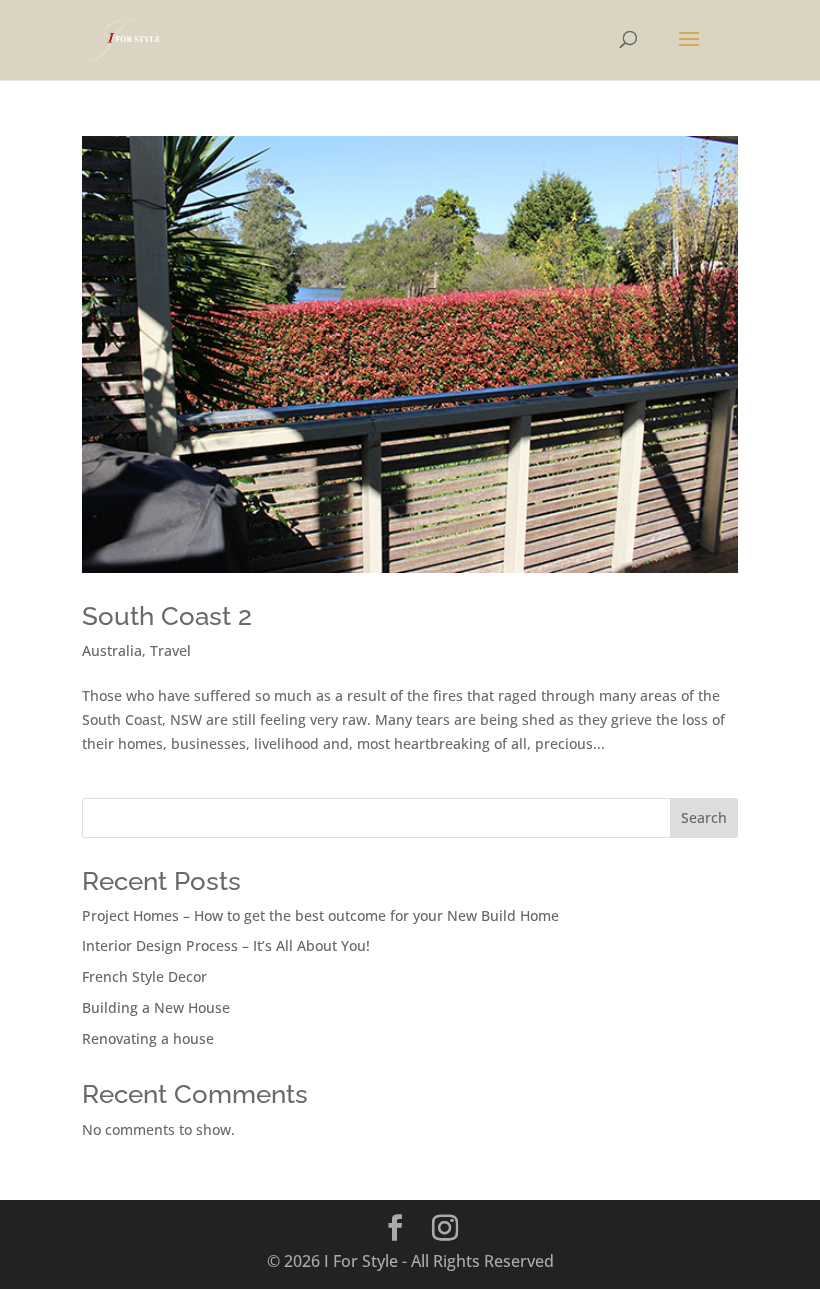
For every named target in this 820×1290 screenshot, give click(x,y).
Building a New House (156, 1007)
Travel (170, 650)
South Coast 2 (167, 616)
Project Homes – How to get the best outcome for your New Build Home (320, 915)
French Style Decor (144, 976)
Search (704, 817)
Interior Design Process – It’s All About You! (226, 945)
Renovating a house (148, 1038)
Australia (112, 650)
